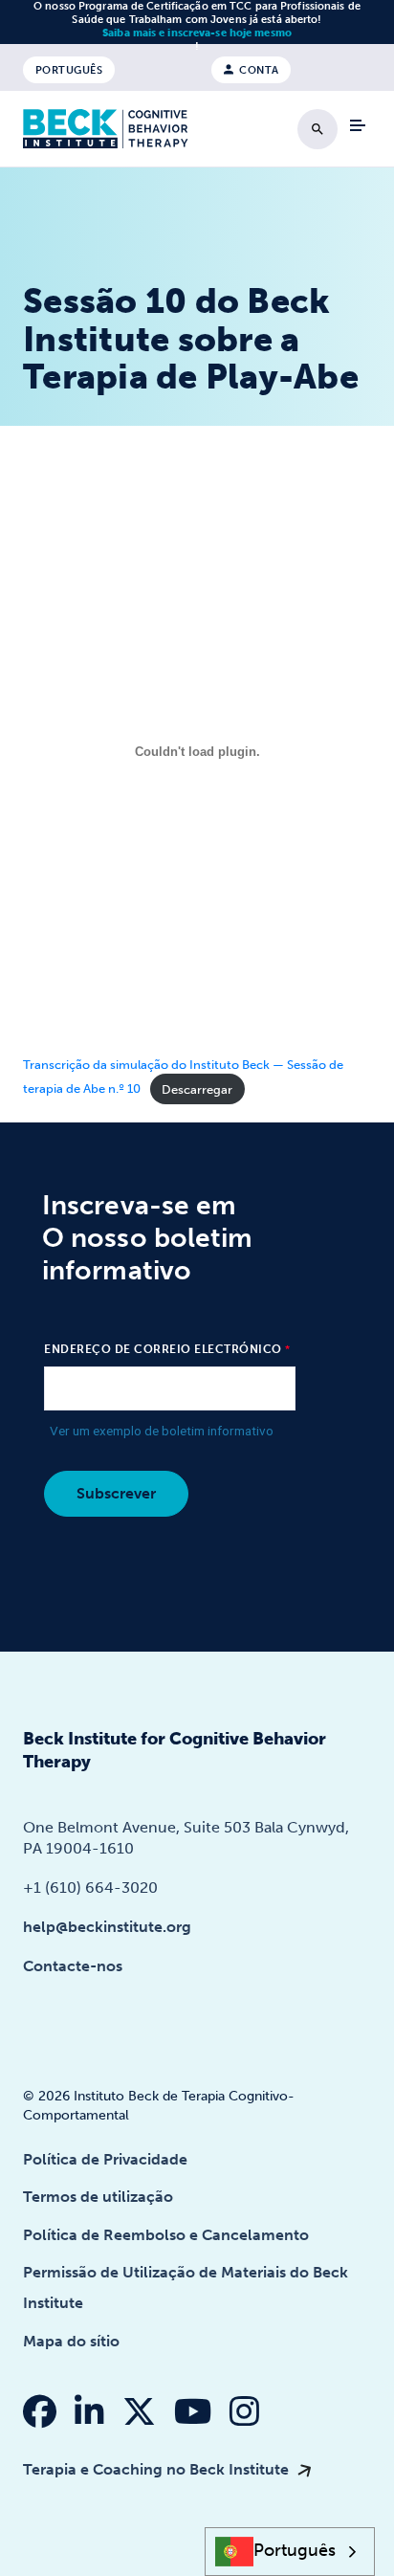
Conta (258, 69)
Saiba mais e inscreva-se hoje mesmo (197, 33)
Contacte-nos (73, 1966)
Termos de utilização (98, 2197)
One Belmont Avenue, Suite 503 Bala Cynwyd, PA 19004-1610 (186, 1838)
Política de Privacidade (105, 2159)
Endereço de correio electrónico (163, 1349)
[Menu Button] (358, 125)
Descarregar (197, 1089)
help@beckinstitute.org (107, 1927)
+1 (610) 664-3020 (90, 1888)
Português (69, 69)
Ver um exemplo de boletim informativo (162, 1431)
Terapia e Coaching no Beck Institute (158, 2469)
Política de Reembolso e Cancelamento (166, 2235)
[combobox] (290, 2552)
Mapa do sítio (71, 2341)
